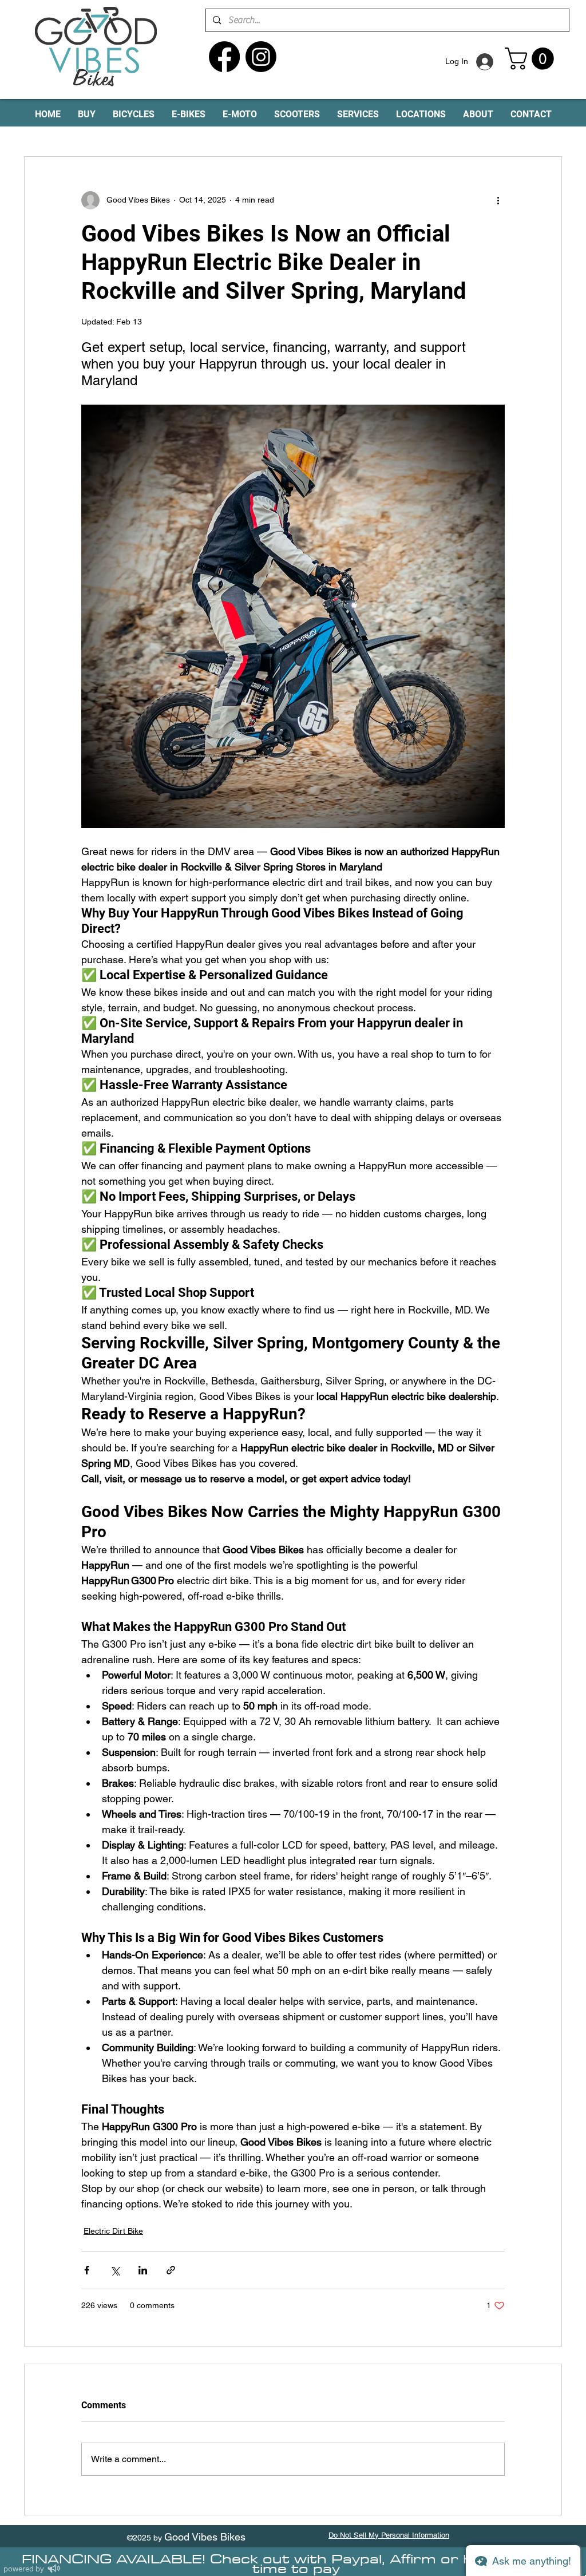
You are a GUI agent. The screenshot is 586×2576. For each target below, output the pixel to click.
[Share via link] (171, 2270)
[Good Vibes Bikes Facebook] (224, 57)
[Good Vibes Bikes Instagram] (261, 57)
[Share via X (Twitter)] (115, 2270)
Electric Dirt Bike (113, 2231)
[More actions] (498, 200)
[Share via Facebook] (87, 2270)
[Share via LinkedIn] (143, 2270)
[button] (532, 59)
